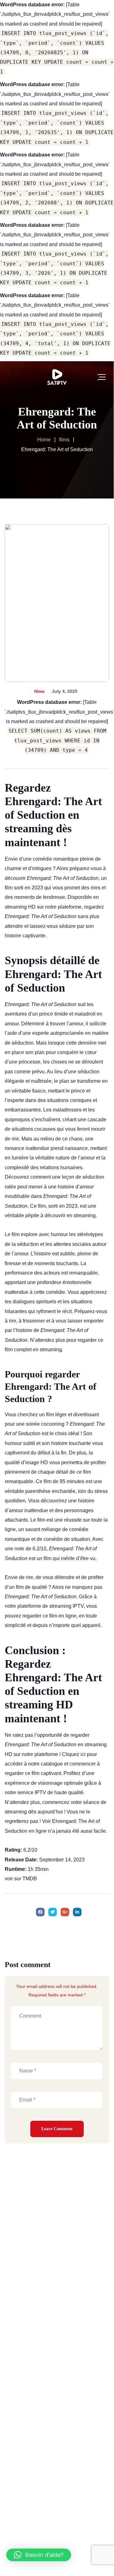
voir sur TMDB (21, 1879)
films (39, 691)
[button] (39, 2555)
